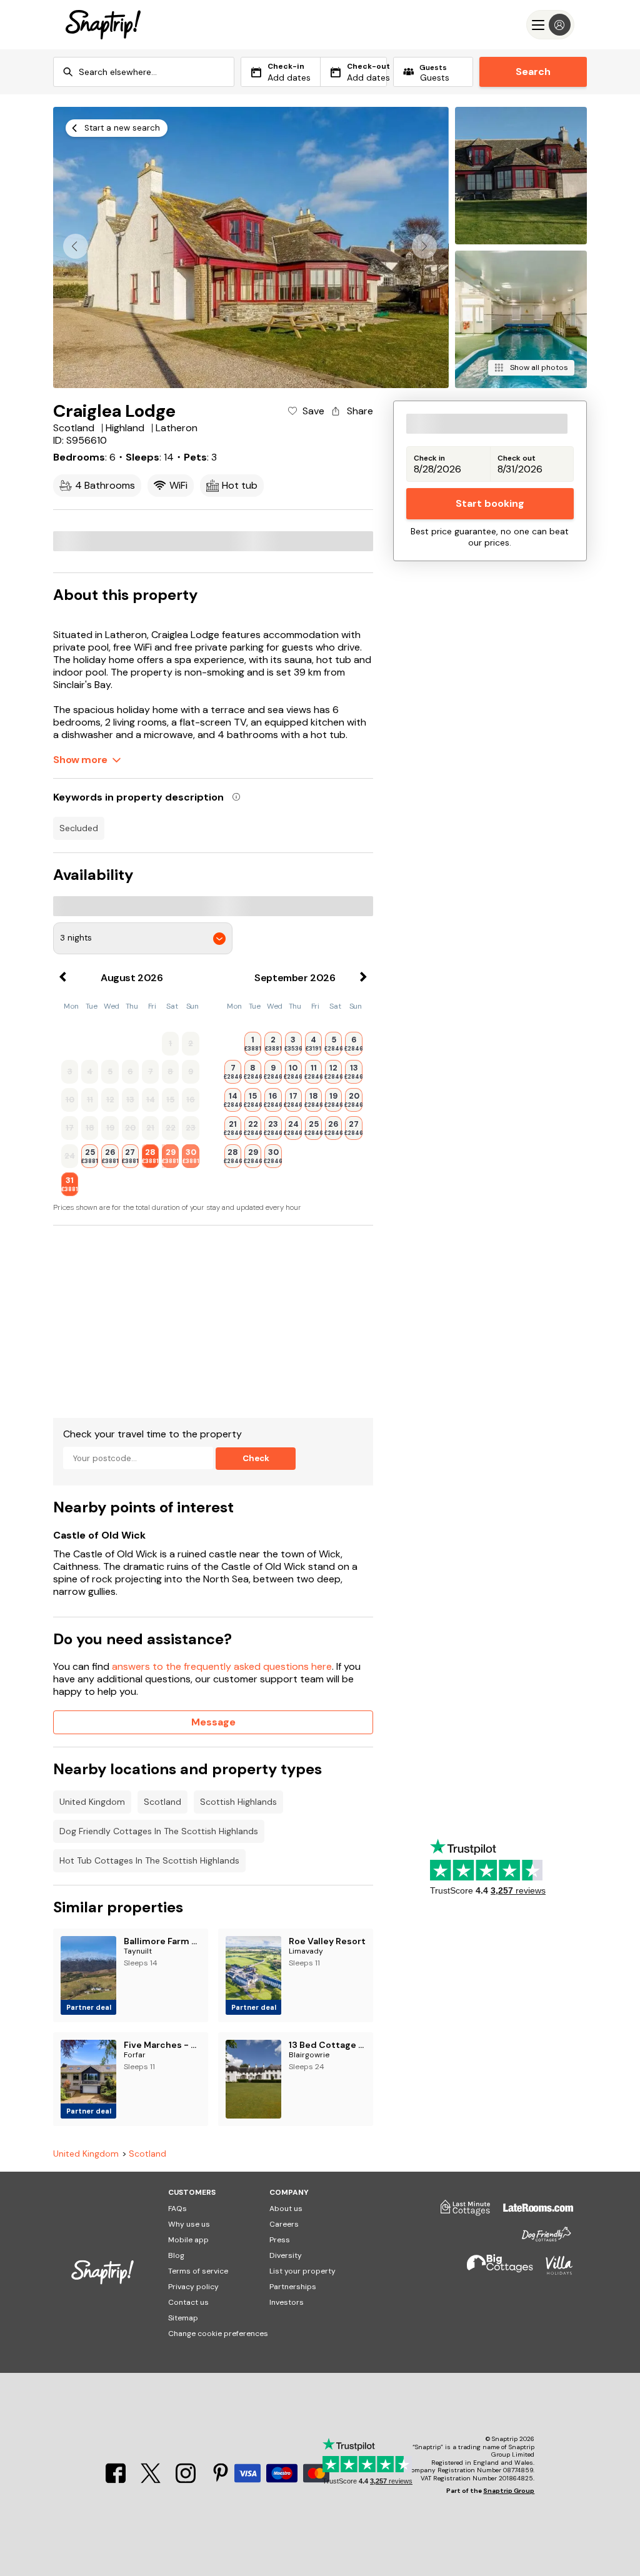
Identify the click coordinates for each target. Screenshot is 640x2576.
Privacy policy (193, 2287)
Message (213, 1722)
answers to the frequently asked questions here (222, 1666)
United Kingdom (92, 1802)
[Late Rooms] (532, 2212)
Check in (429, 458)
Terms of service (198, 2271)
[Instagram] (187, 2479)
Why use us (189, 2224)
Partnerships (293, 2287)
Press (280, 2240)
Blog (176, 2255)
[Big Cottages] (494, 2271)
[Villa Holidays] (553, 2271)
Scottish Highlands (238, 1802)
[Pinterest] (221, 2479)
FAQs (177, 2209)
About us (286, 2209)
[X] (152, 2479)
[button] (424, 246)
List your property (302, 2271)
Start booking (490, 503)
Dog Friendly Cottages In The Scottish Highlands (159, 1831)
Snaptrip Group (509, 2491)
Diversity (286, 2255)
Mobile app (188, 2240)
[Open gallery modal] (251, 247)
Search (533, 72)
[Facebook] (117, 2479)
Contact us (188, 2302)
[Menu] (550, 25)
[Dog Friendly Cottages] (540, 2239)
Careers (284, 2224)
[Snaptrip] (103, 25)
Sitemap (183, 2318)
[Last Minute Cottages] (459, 2212)
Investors (287, 2302)
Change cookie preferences (218, 2334)
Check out (517, 458)
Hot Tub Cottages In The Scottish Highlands (149, 1860)
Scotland (162, 1802)
